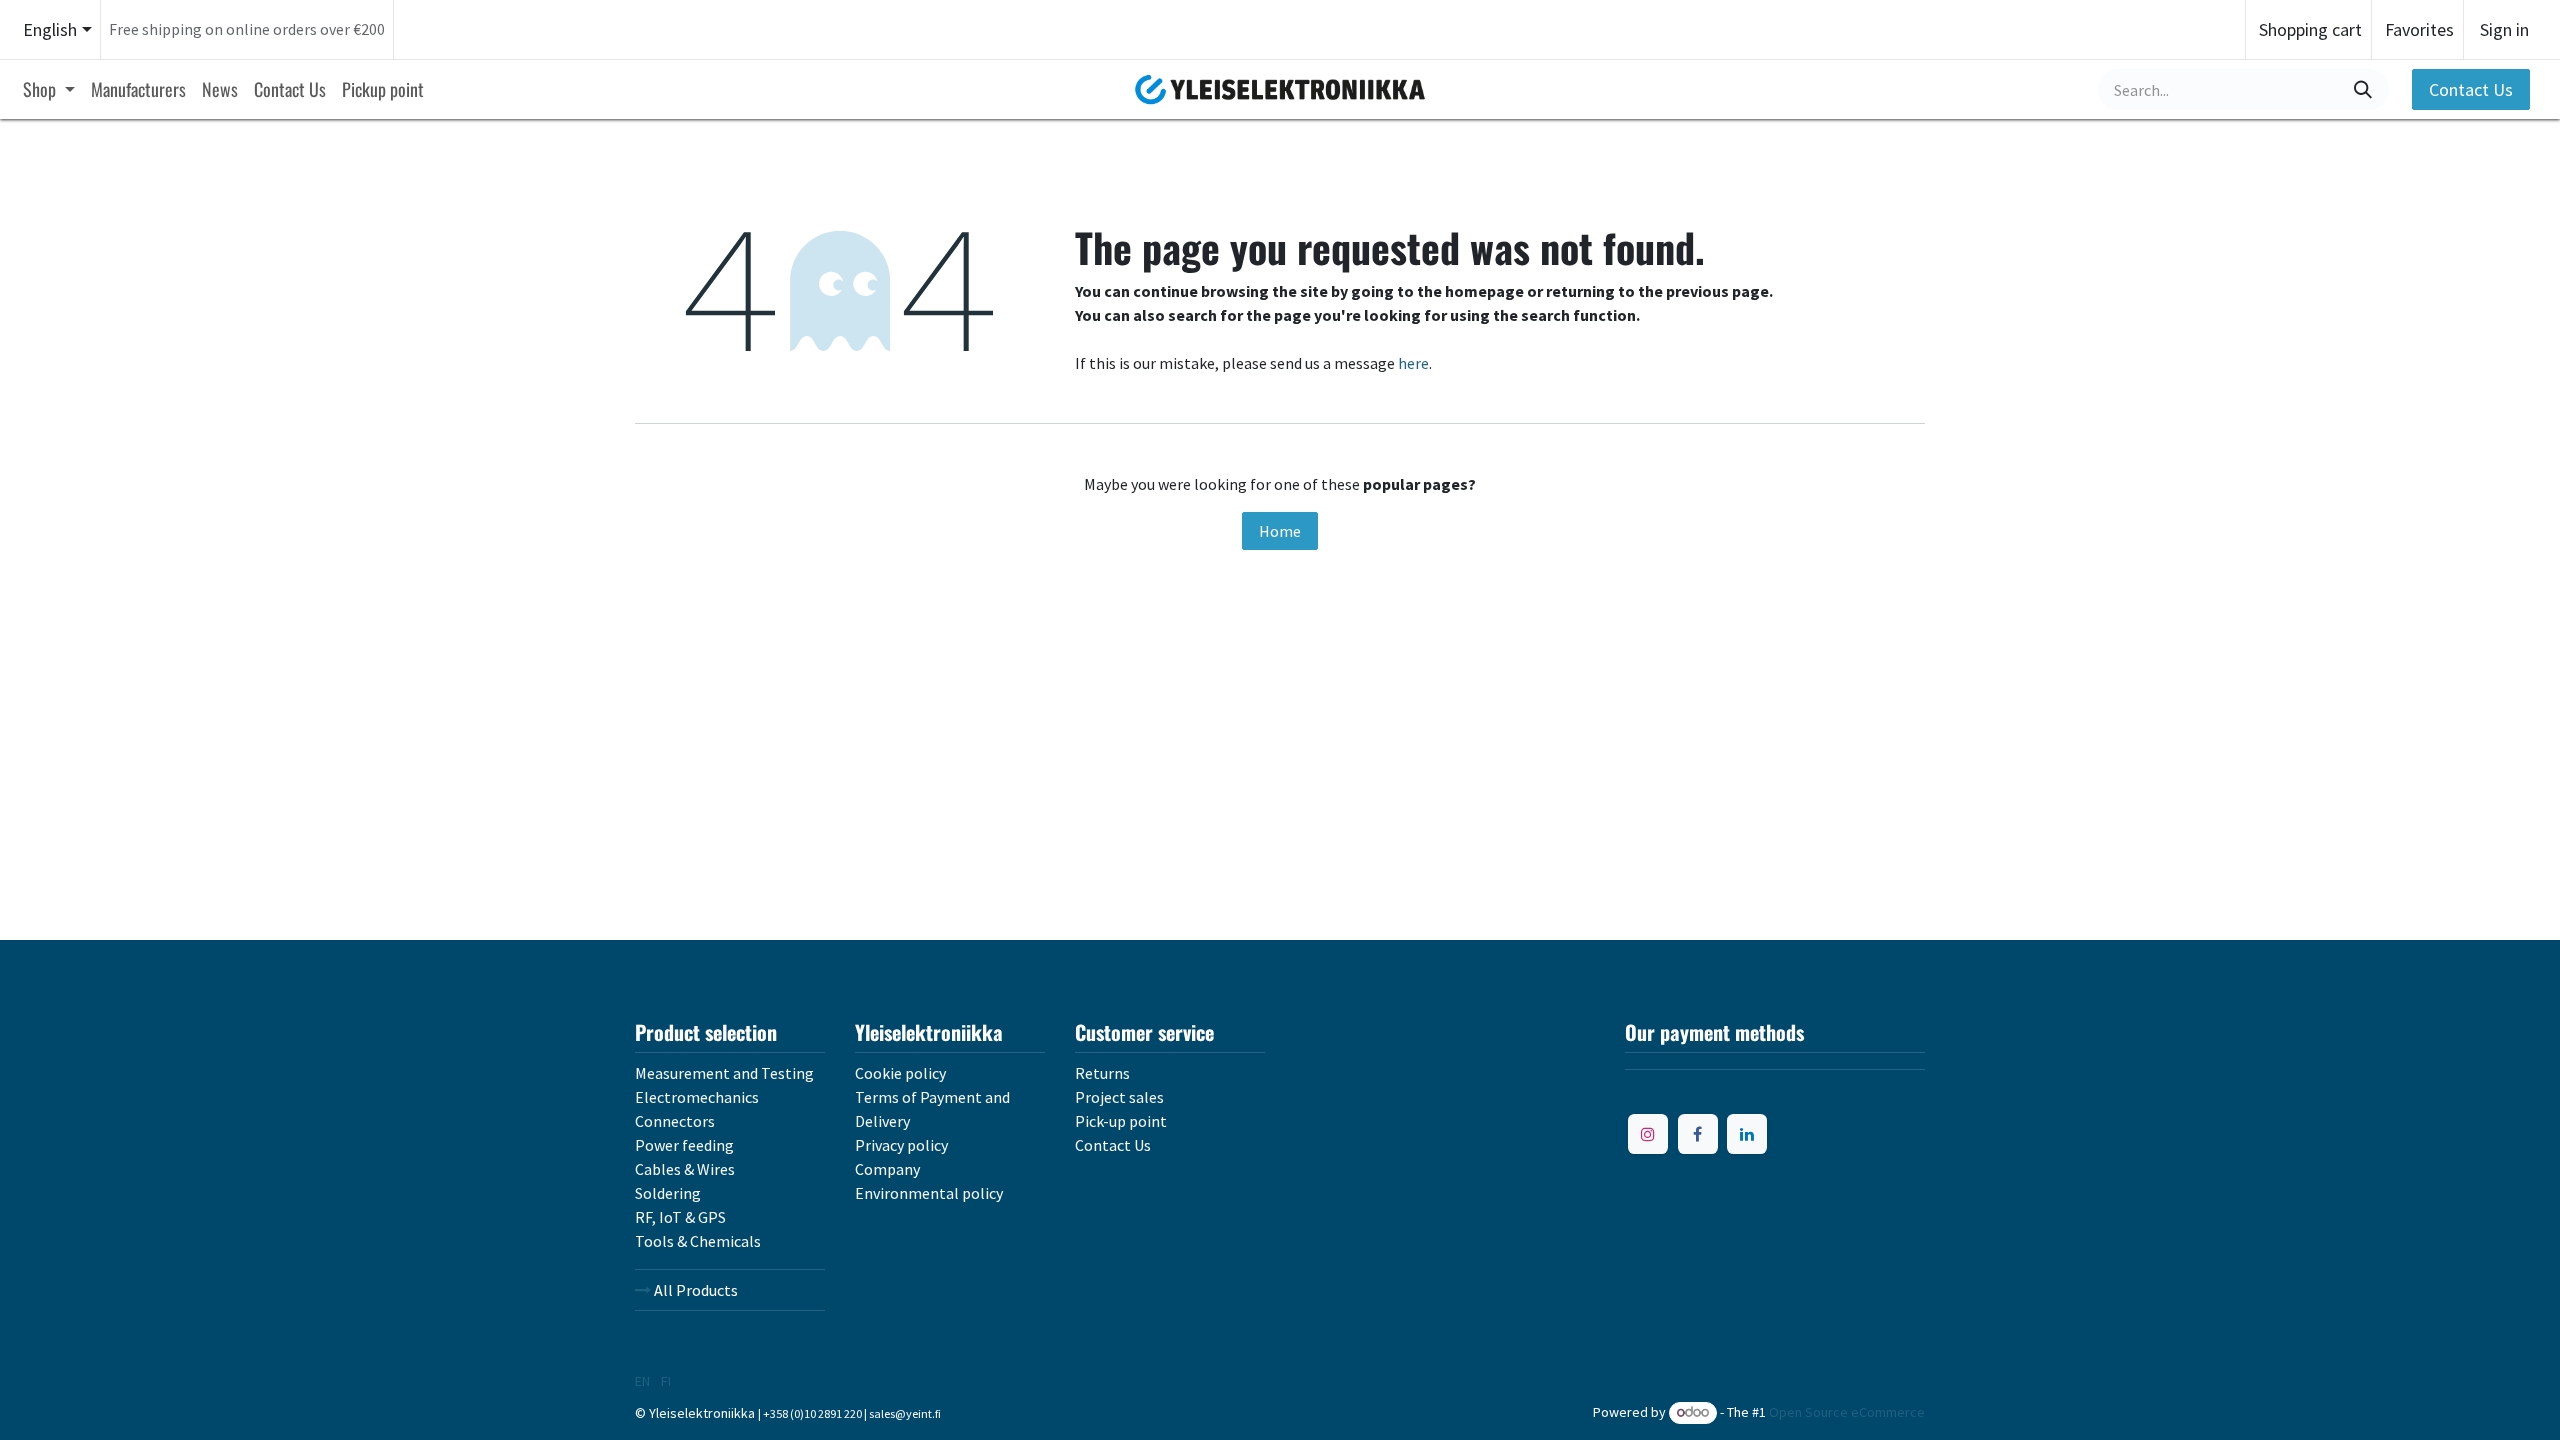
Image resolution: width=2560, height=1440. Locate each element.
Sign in (2504, 29)
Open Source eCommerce (1847, 1412)
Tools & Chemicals (698, 1241)
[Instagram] (1648, 1134)
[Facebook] (1698, 1134)
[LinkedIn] (1747, 1134)
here (1413, 363)
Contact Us (2471, 89)
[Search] (2363, 89)
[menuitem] (49, 89)
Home (1280, 531)
